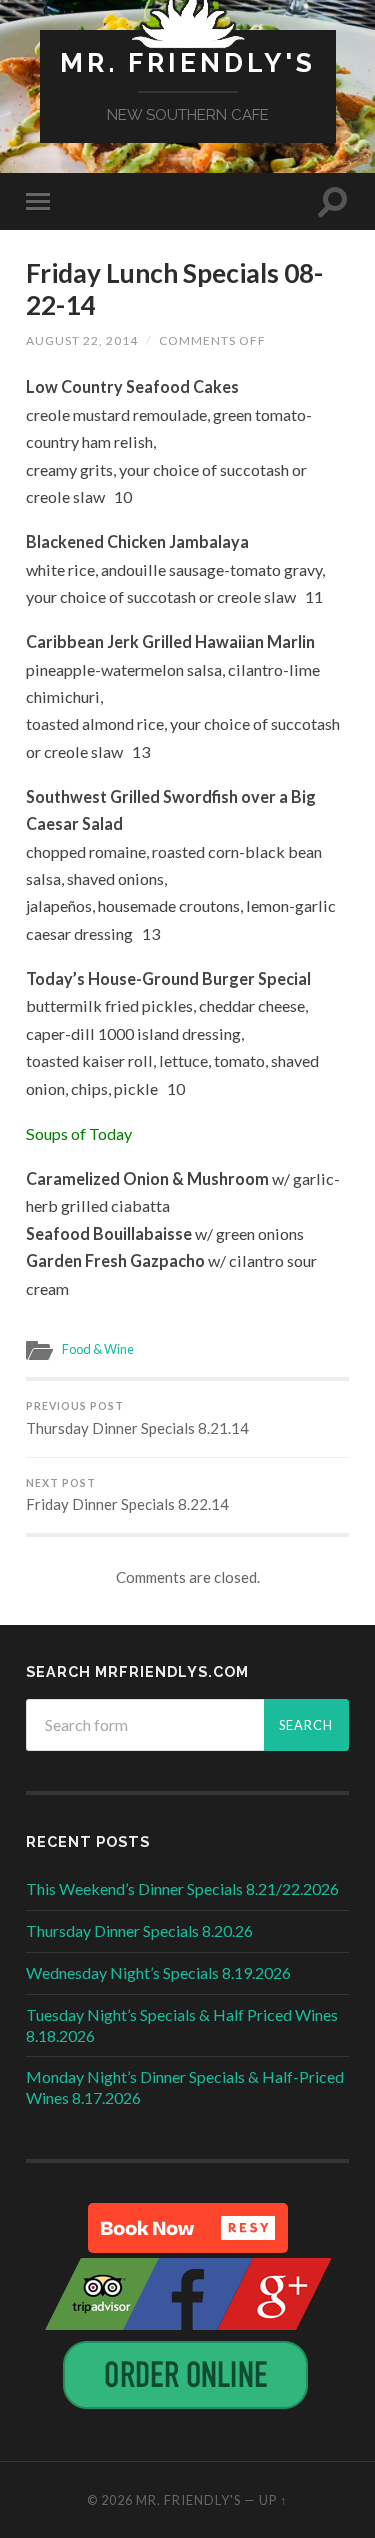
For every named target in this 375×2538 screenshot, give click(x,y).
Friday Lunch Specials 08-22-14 (174, 289)
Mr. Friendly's (188, 62)
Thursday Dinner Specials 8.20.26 (139, 1930)
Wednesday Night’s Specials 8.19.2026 (158, 1972)
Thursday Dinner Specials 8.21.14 (137, 1418)
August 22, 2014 (82, 340)
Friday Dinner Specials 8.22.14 (127, 1495)
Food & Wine (98, 1349)
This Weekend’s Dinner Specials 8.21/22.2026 (182, 1888)
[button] (188, 2228)
